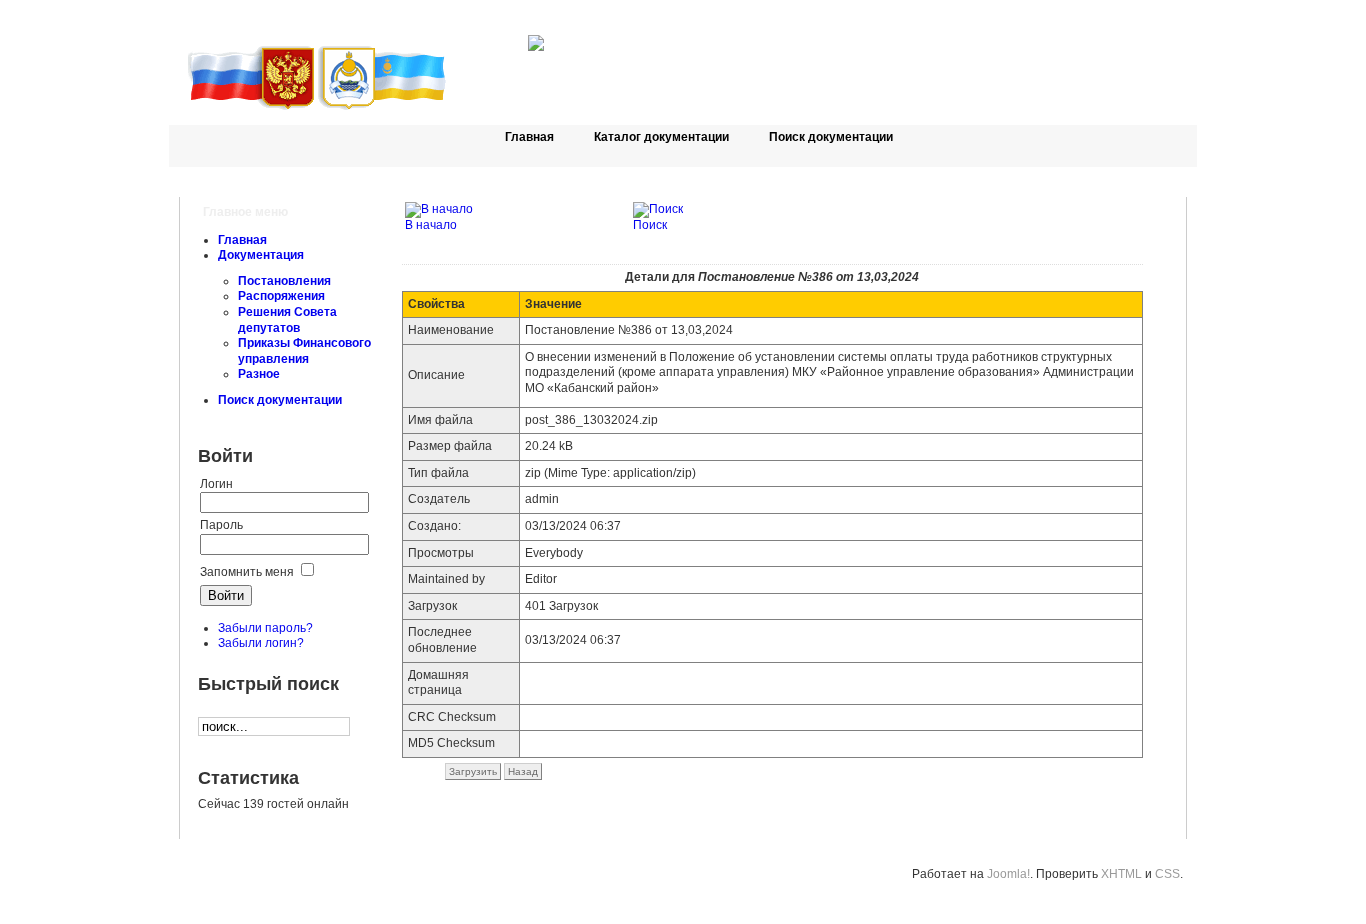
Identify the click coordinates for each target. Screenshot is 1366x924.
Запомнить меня (247, 572)
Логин (216, 484)
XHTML (1121, 874)
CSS (1167, 874)
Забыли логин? (261, 643)
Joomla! (1008, 874)
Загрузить (473, 771)
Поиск (650, 225)
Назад (523, 771)
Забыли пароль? (265, 628)
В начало (431, 225)
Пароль (221, 525)
